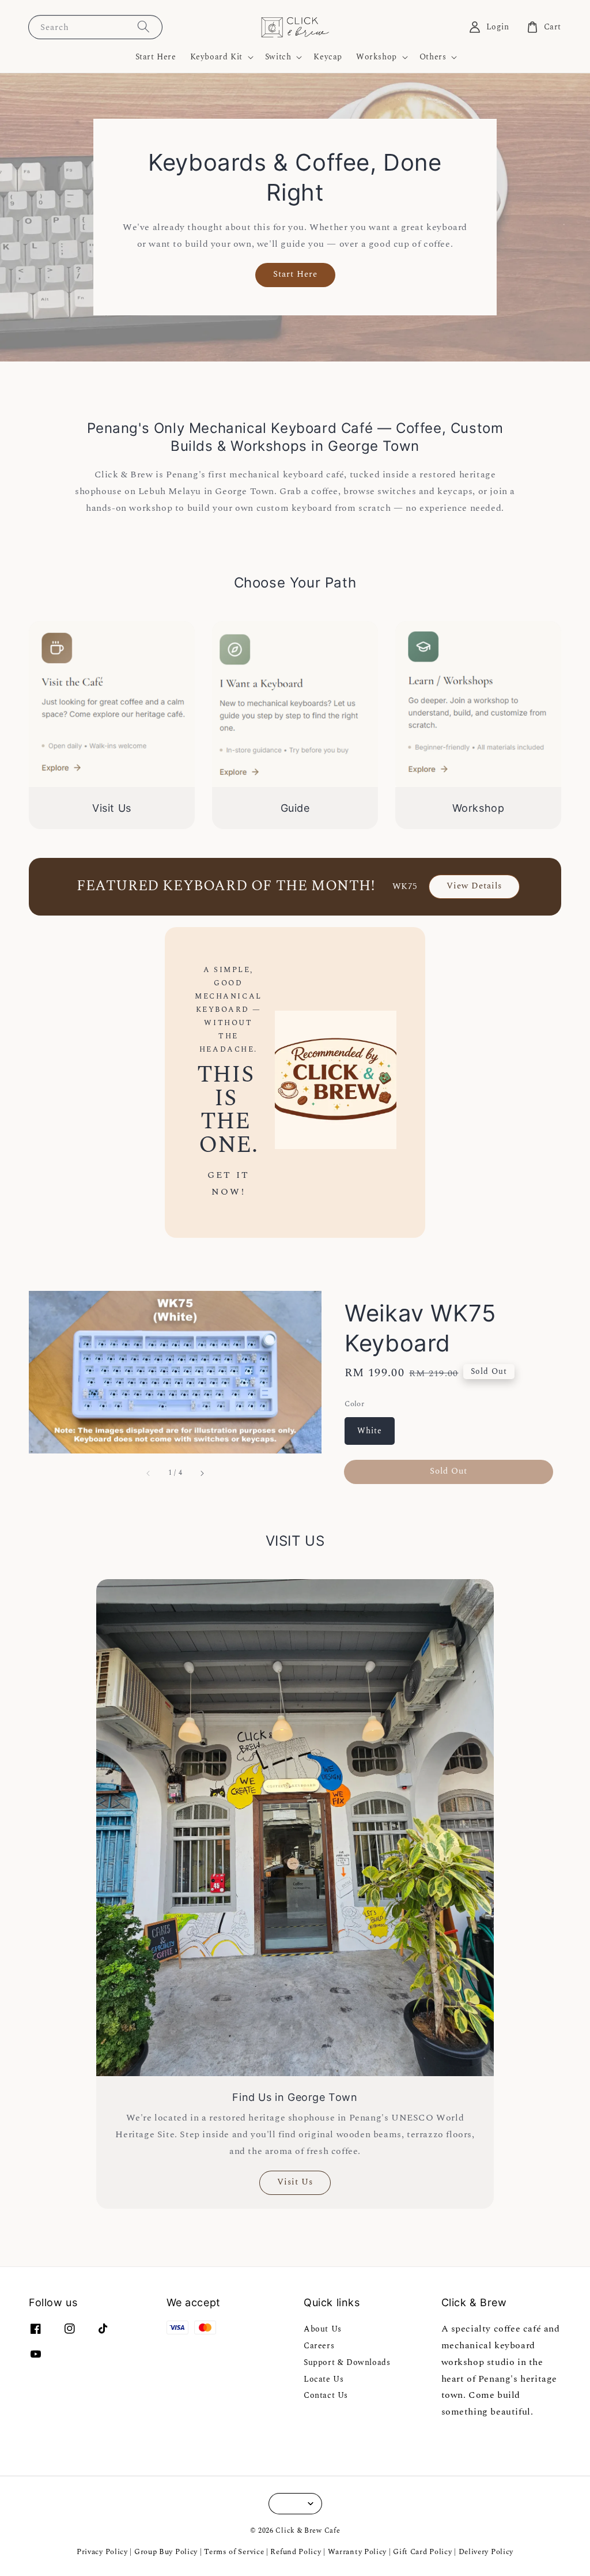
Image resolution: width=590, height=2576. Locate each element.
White (370, 1431)
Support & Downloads (347, 2362)
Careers (319, 2346)
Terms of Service (234, 2552)
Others (433, 57)
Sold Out (449, 1471)
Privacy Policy (102, 2552)
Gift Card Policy (423, 2552)
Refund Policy (296, 2552)
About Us (323, 2330)
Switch (278, 57)
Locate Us (324, 2379)
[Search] (143, 27)
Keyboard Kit (216, 57)
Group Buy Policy (166, 2552)
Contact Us (326, 2395)
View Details (474, 886)
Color (354, 1404)
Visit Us (295, 2182)
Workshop (377, 57)
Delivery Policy (486, 2552)
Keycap (328, 57)
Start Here (156, 57)
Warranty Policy (358, 2552)
